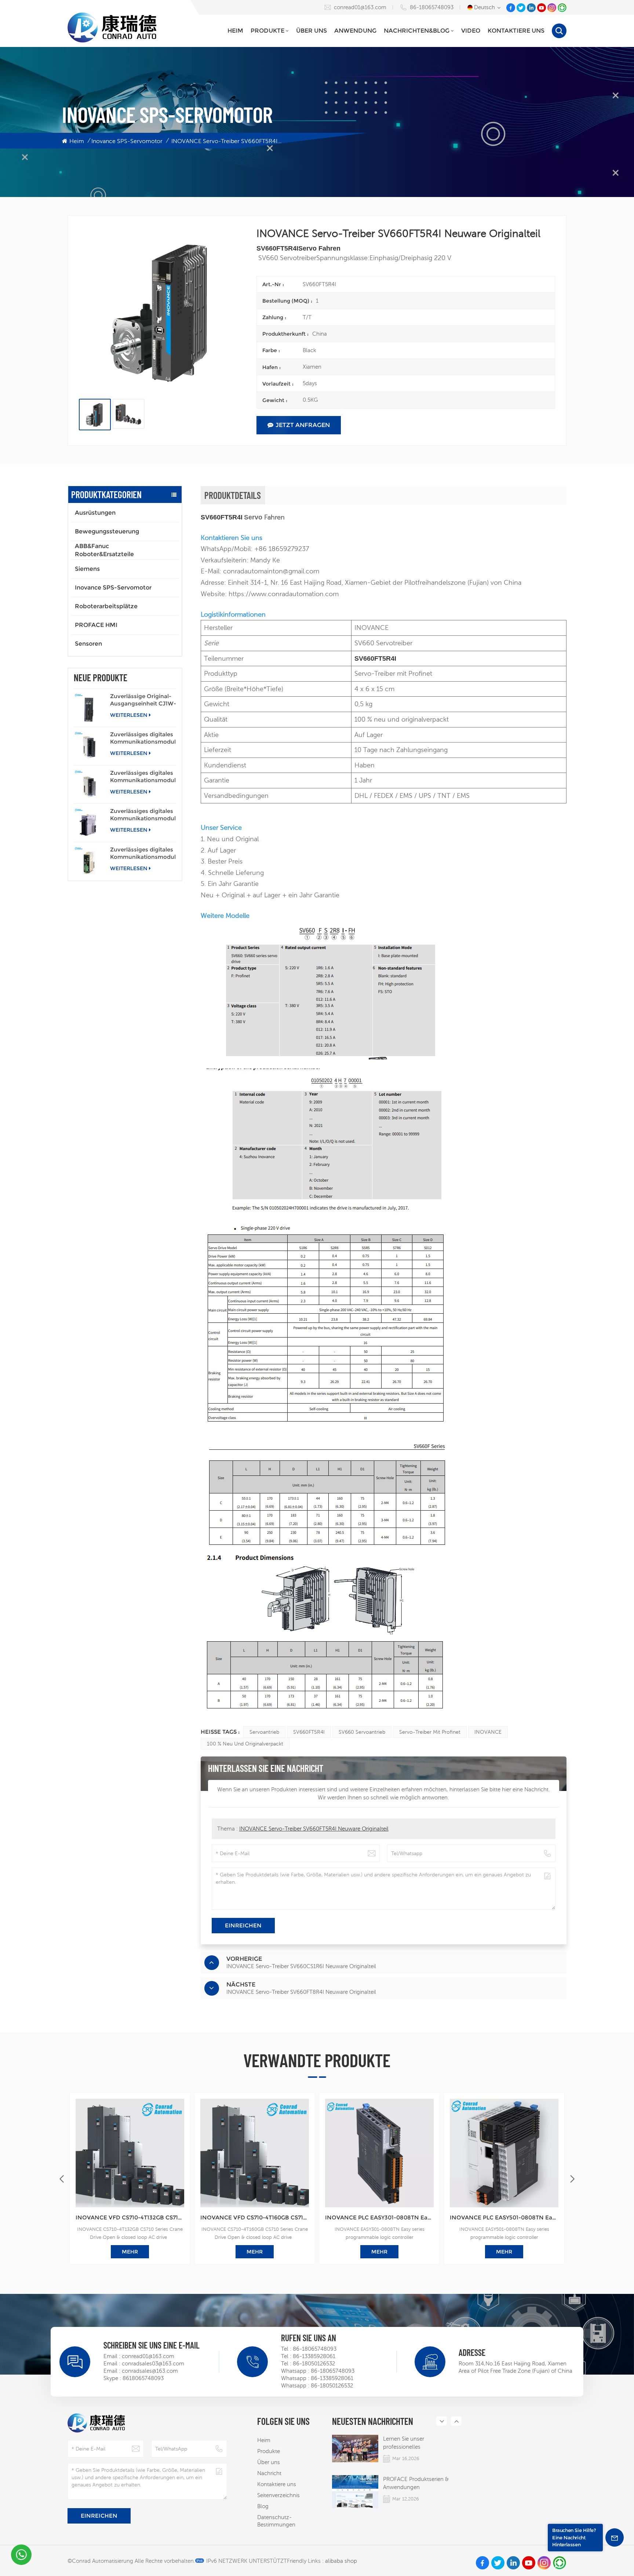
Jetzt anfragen (303, 425)
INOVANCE (488, 1732)
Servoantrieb (264, 1732)
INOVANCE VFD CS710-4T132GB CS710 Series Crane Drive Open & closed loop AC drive (130, 2217)
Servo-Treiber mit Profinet (430, 1732)
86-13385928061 (314, 2356)
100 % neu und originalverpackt (245, 1744)
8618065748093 (143, 2378)
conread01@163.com (360, 7)
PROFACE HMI (96, 625)
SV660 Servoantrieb (362, 1732)
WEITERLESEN (129, 715)
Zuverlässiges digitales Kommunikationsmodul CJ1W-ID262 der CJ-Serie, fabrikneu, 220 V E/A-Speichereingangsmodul (143, 777)
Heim (235, 31)
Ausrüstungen (95, 513)
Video (471, 31)
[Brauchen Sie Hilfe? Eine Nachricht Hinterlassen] (615, 2537)
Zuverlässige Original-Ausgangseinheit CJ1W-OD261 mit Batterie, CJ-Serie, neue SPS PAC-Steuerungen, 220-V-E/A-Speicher (143, 700)
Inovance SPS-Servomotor (127, 141)
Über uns (311, 31)
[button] (572, 2179)
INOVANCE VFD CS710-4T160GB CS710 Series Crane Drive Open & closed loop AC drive (255, 2217)
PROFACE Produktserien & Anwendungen (416, 2483)
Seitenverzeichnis (278, 2495)
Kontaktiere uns (516, 31)
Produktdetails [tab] (233, 495)
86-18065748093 (432, 7)
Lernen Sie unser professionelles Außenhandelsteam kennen (418, 2443)
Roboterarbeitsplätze (106, 606)
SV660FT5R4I (309, 1732)
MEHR (130, 2252)
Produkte (267, 31)
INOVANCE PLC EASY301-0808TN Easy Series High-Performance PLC (379, 2217)
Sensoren (88, 644)
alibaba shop (341, 2561)
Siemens (87, 569)
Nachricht (269, 2473)
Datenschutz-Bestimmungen (276, 2521)
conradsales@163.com (150, 2371)
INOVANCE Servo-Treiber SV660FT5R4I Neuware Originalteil (314, 1829)
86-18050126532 (314, 2363)
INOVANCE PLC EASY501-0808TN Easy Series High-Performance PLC (504, 2217)
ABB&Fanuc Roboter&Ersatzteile (104, 550)
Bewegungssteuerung (107, 531)
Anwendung (355, 31)
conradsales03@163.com (153, 2363)
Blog (263, 2506)
